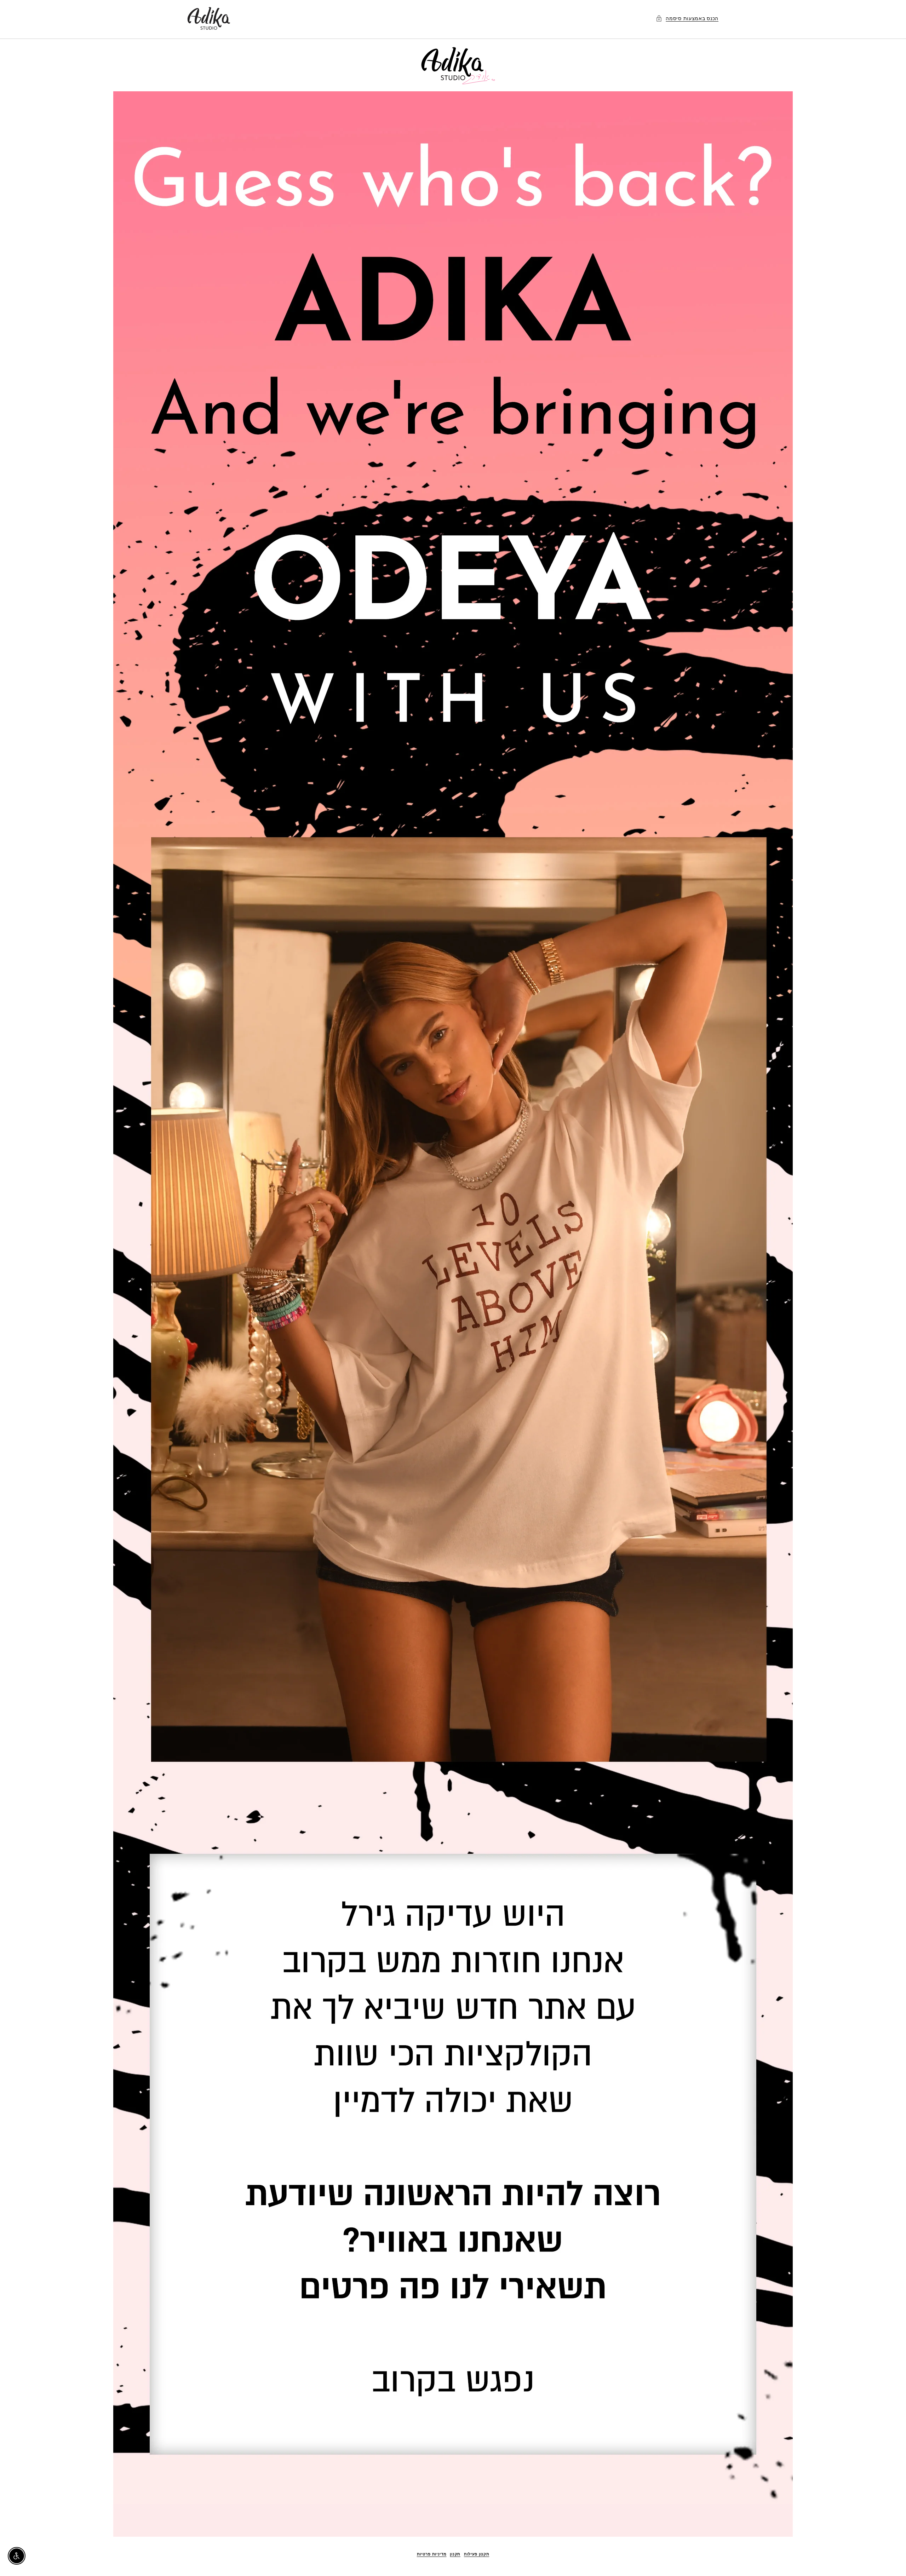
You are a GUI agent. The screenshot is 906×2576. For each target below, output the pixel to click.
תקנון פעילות (477, 2554)
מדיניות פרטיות (432, 2554)
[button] (687, 18)
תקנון (455, 2554)
